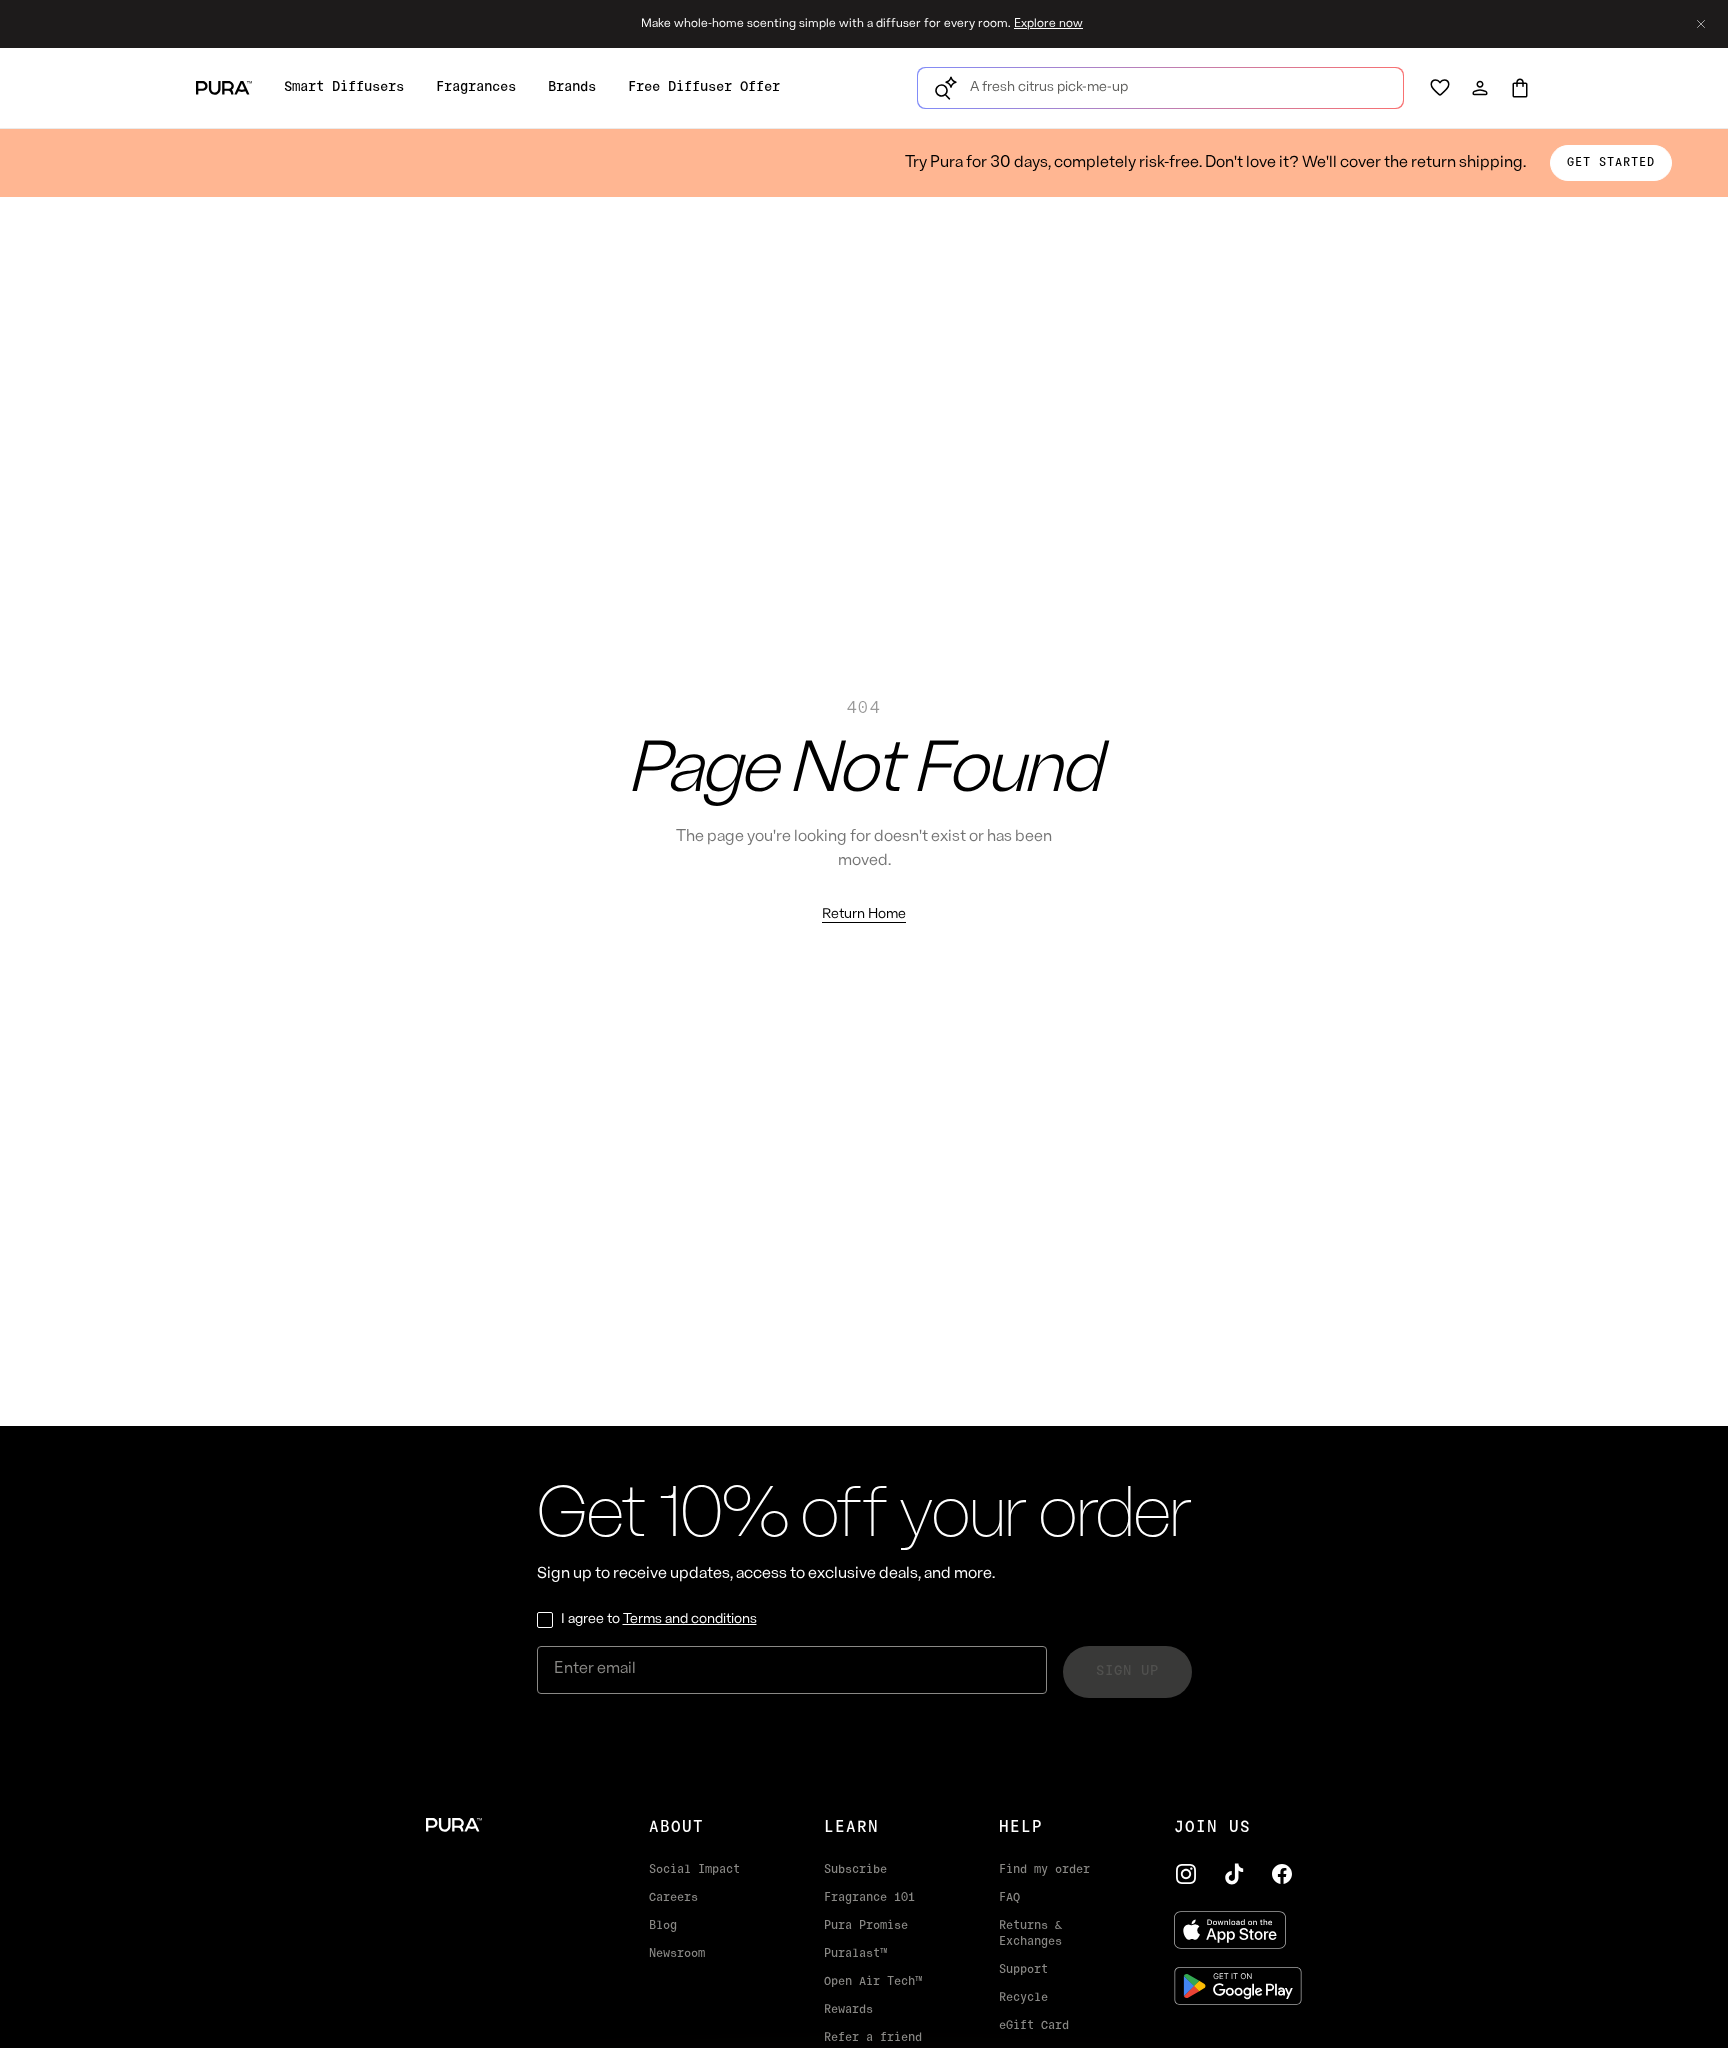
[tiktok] (1234, 1874)
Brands (572, 87)
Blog (663, 1926)
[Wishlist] (1440, 88)
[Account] (1480, 88)
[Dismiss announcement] (1701, 24)
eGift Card (1034, 2026)
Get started (1611, 163)
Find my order (1044, 1870)
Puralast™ (855, 1954)
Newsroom (677, 1954)
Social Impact (694, 1870)
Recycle (1023, 1998)
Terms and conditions (690, 1619)
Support (1023, 1970)
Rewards (848, 2010)
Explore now (1048, 24)
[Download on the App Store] (1238, 1930)
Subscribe (855, 1870)
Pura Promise (866, 1926)
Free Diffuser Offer (704, 87)
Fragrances (476, 87)
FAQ (1009, 1898)
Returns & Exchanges (1030, 1934)
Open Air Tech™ (873, 1982)
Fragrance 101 (869, 1898)
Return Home (864, 914)
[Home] (505, 1825)
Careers (673, 1898)
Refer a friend (873, 2038)
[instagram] (1186, 1874)
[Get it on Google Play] (1238, 1986)
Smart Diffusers (344, 87)
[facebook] (1282, 1874)
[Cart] (1520, 88)
